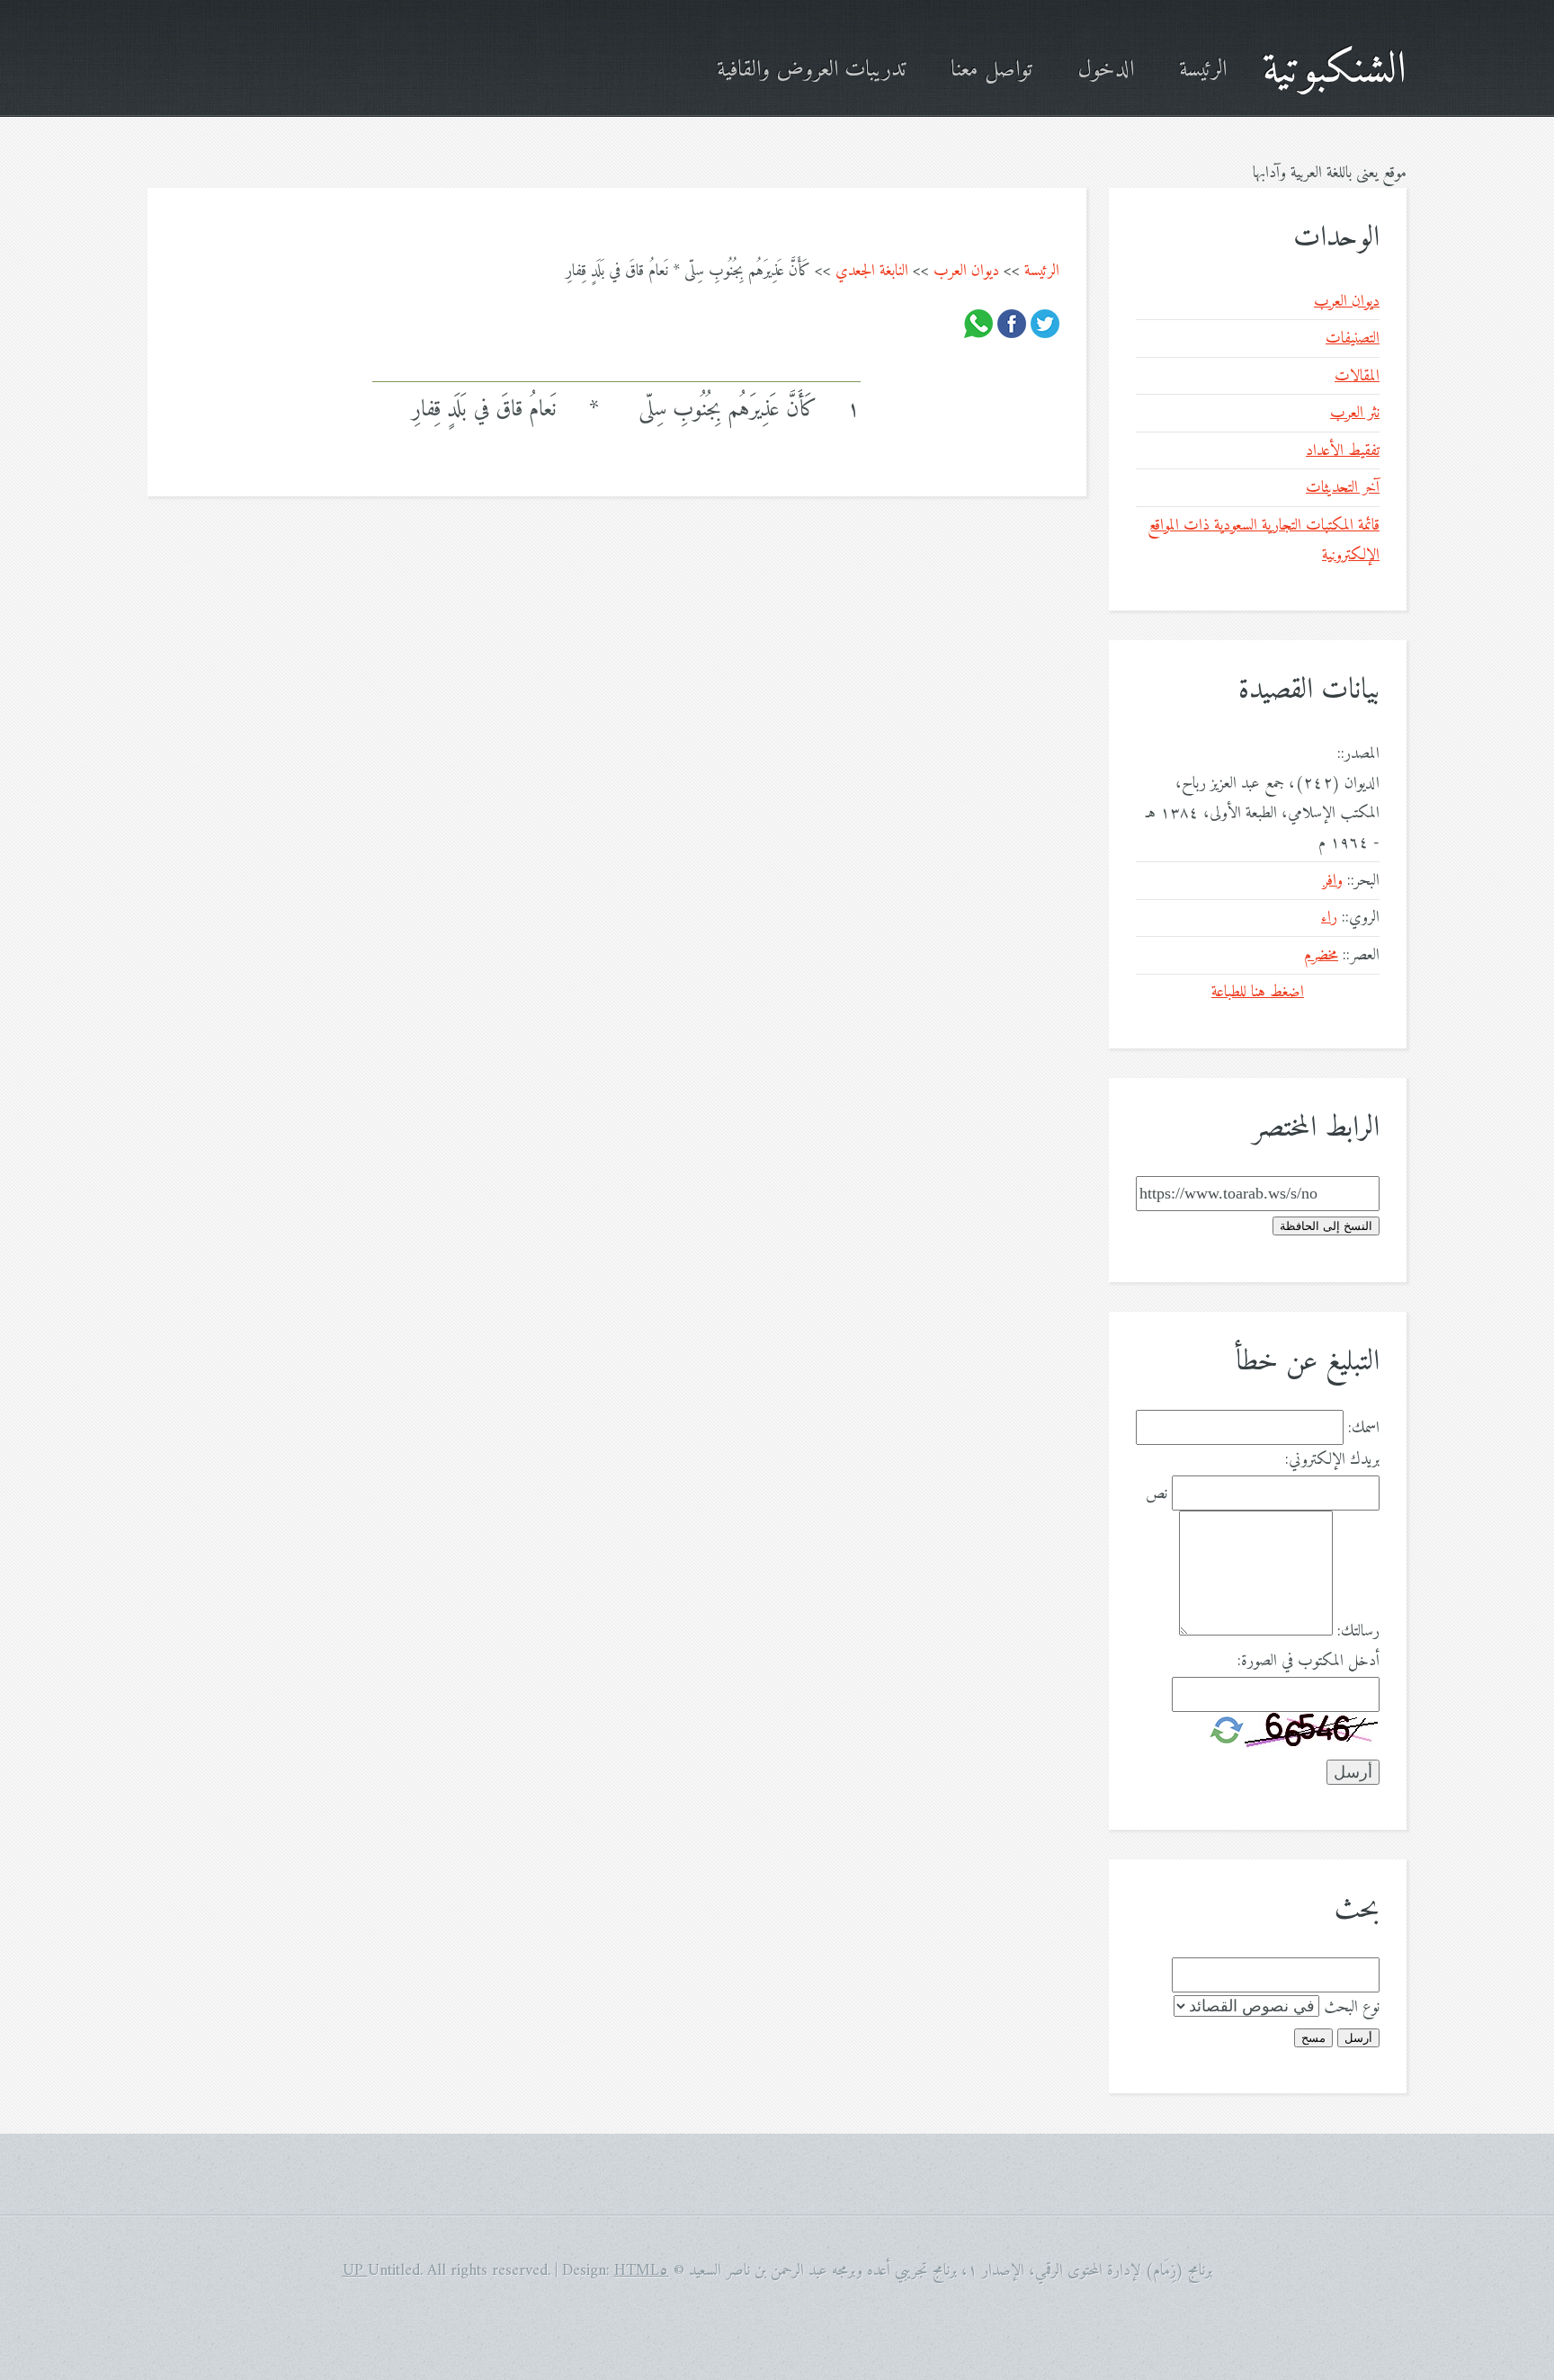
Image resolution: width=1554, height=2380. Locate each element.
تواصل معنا (991, 71)
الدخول (1106, 71)
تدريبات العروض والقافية (811, 71)
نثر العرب (1355, 413)
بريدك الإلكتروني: (1332, 1460)
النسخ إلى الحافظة (1326, 1226)
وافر (1333, 881)
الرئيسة (1203, 71)
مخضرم (1321, 955)
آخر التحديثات (1343, 488)
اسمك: (1364, 1428)
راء (1329, 918)
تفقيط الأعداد (1343, 451)
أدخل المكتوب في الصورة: (1308, 1661)
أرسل (1358, 2038)
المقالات (1357, 376)
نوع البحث (1352, 2007)
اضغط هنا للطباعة (1258, 992)
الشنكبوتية (1335, 71)
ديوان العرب (966, 271)
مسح (1313, 2038)
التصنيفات (1353, 339)
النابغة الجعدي (872, 271)
